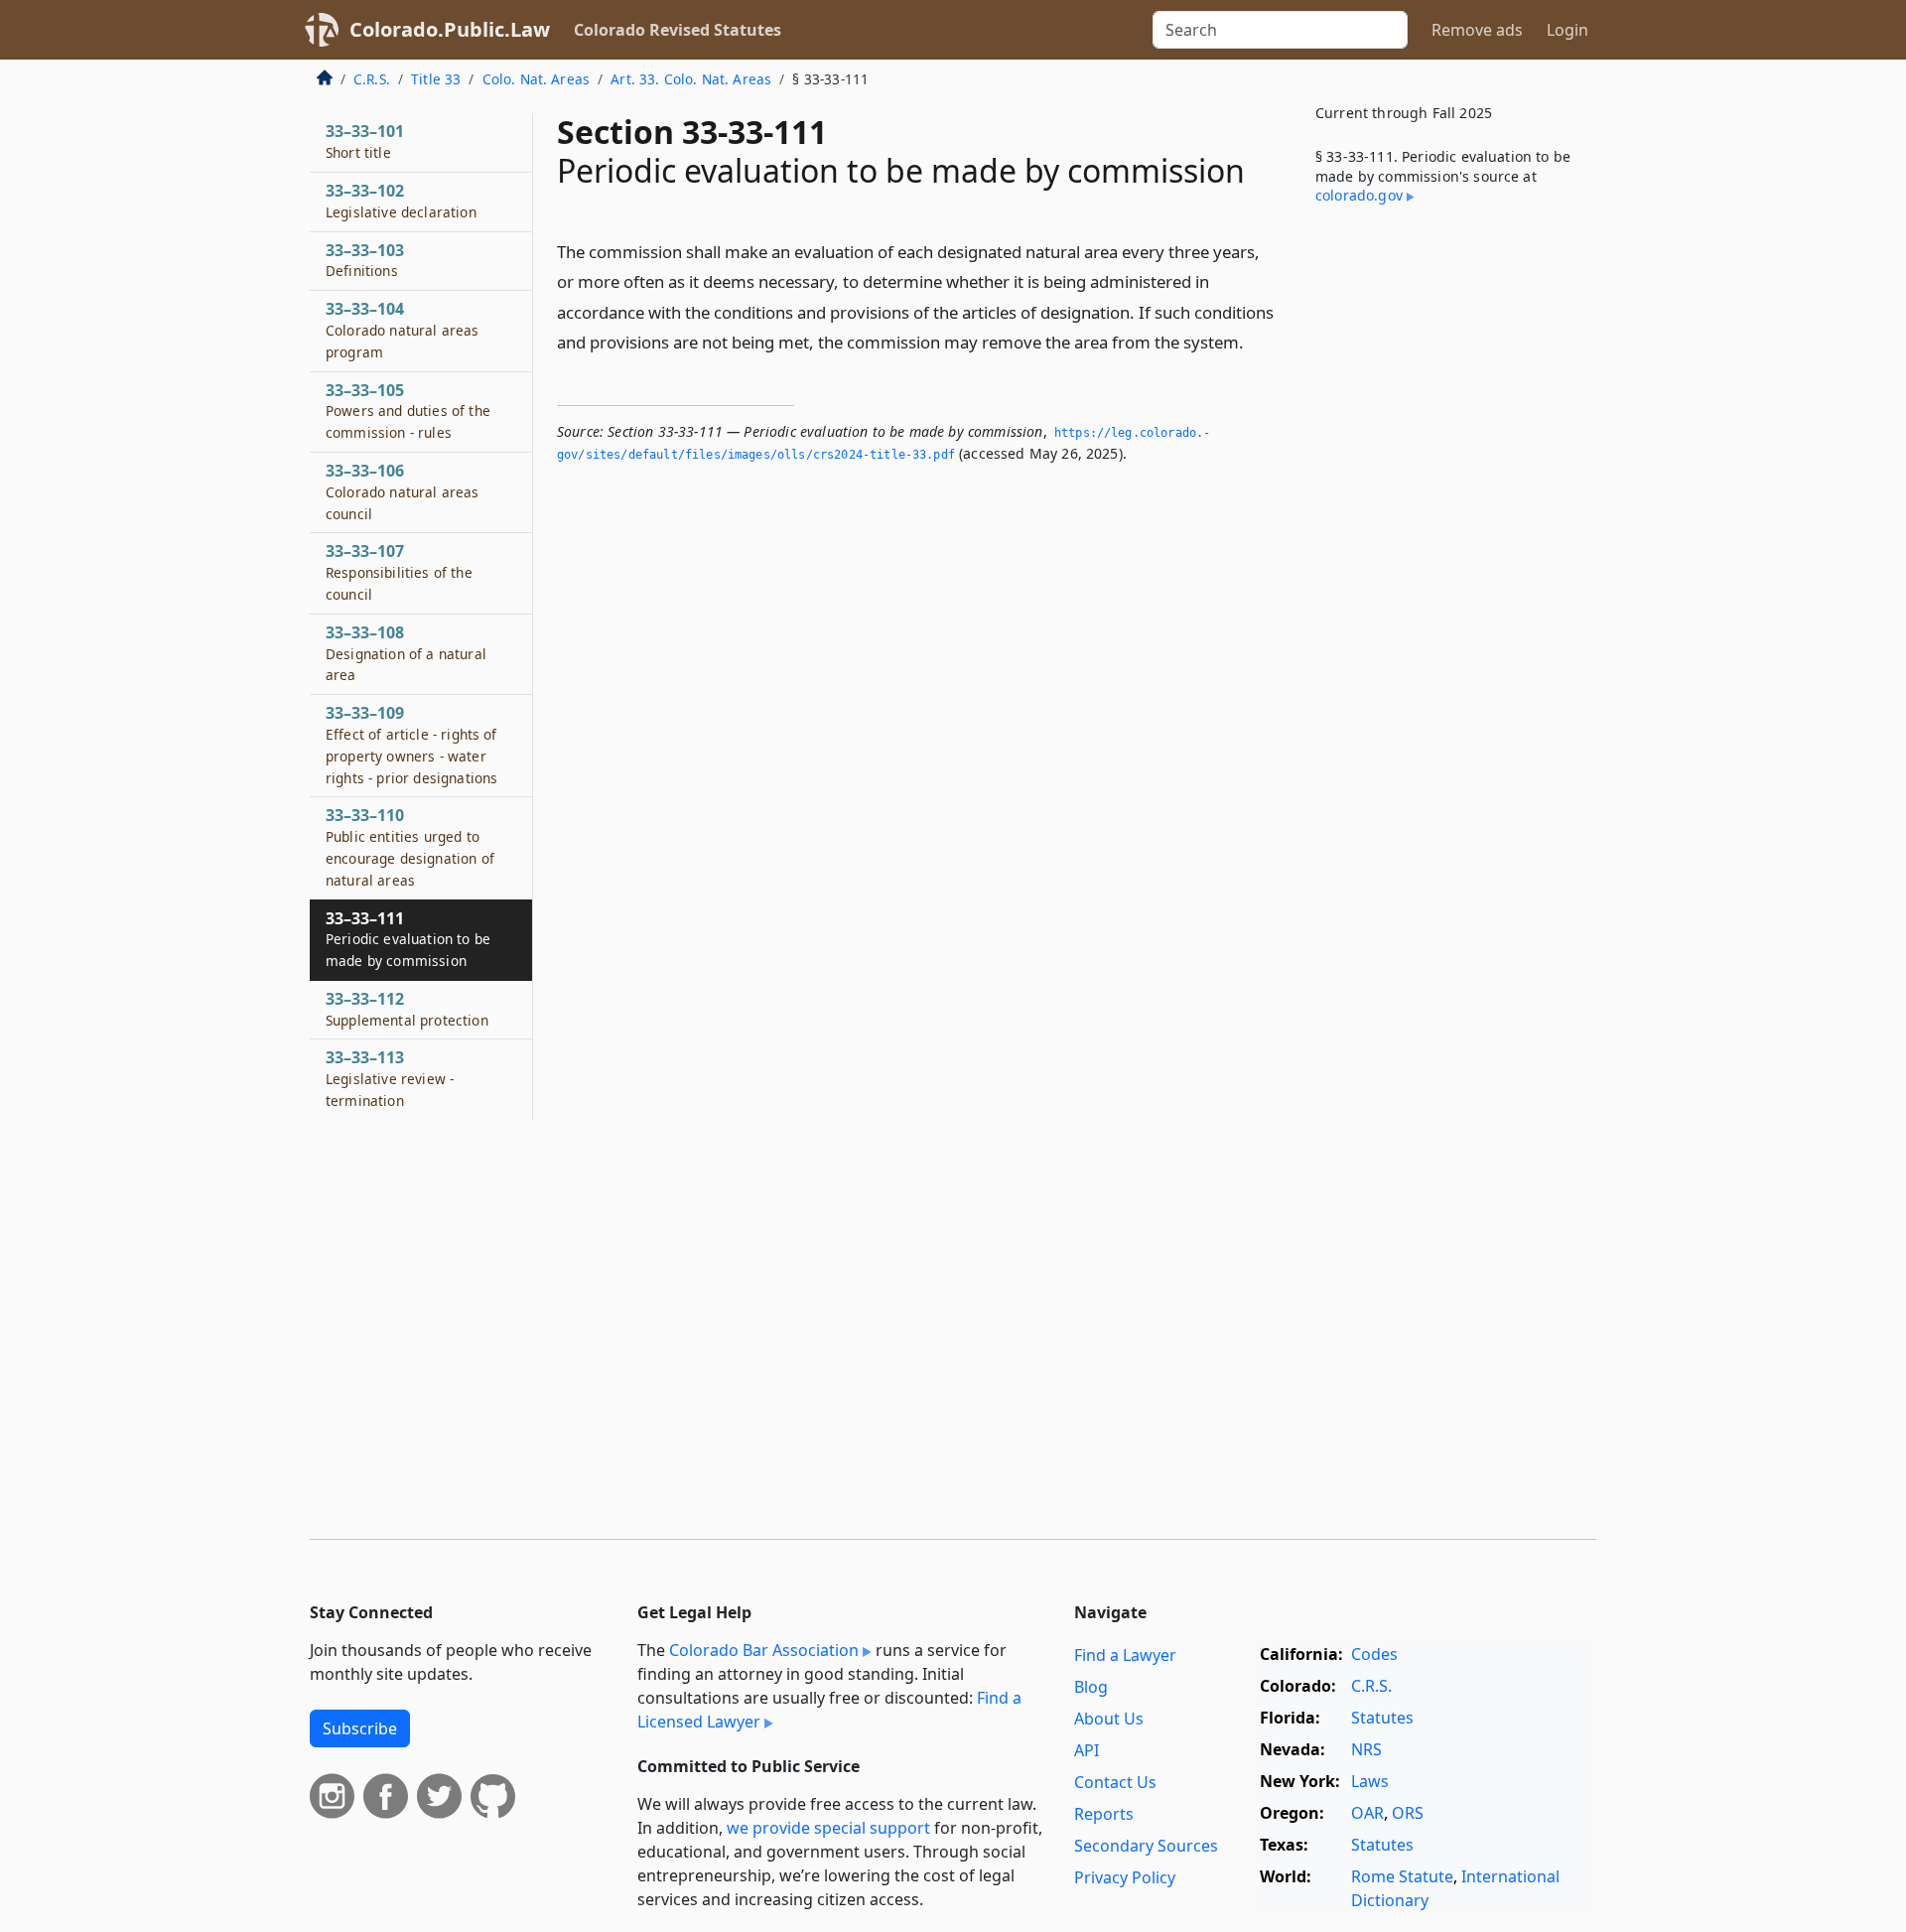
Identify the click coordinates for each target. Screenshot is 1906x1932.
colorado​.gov (1359, 195)
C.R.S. (372, 79)
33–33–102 (401, 201)
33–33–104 (403, 330)
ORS (1408, 1813)
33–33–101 (365, 141)
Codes (1374, 1654)
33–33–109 (411, 744)
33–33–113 (390, 1078)
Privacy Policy (1125, 1877)
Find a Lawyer (1125, 1655)
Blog (1091, 1687)
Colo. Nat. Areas (537, 79)
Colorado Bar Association (764, 1650)
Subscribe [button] (360, 1728)
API (1087, 1750)
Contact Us (1115, 1782)
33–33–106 (403, 491)
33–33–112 (407, 1009)
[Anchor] (1255, 341)
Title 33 (436, 79)
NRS (1366, 1749)
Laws (1370, 1781)
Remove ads (1477, 30)
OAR (1367, 1813)
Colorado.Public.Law (450, 29)
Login (1567, 30)
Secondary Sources (1146, 1846)
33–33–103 (365, 260)
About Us (1109, 1719)
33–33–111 (408, 939)
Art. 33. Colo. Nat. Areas (691, 79)
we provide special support (828, 1828)
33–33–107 (399, 572)
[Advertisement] (1447, 550)
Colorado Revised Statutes (678, 30)
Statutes (1382, 1718)
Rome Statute (1402, 1876)
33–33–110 (410, 846)
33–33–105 (408, 411)
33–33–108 (406, 653)
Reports (1104, 1814)
